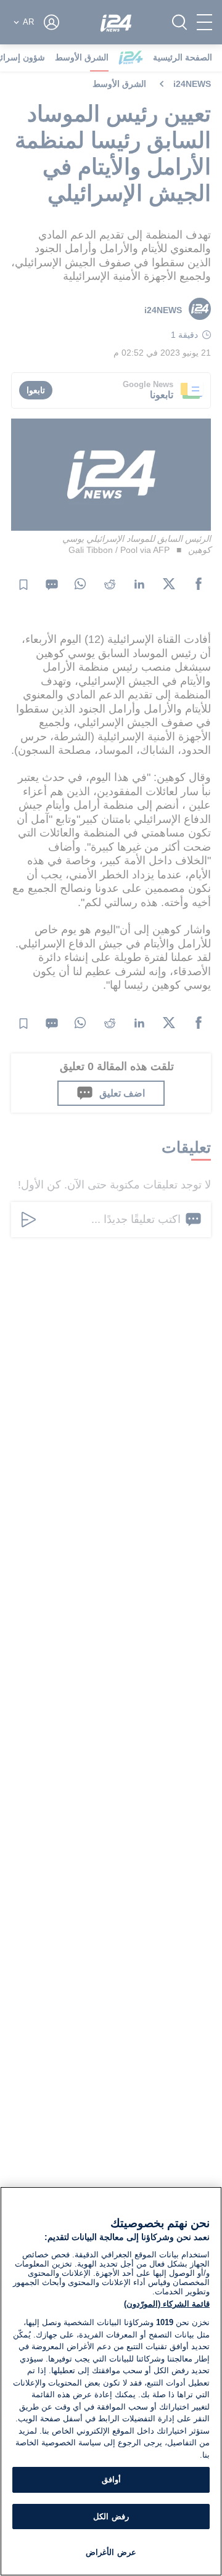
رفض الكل (111, 2517)
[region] (111, 2381)
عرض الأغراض (111, 2552)
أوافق (111, 2480)
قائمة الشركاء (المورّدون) (167, 2304)
